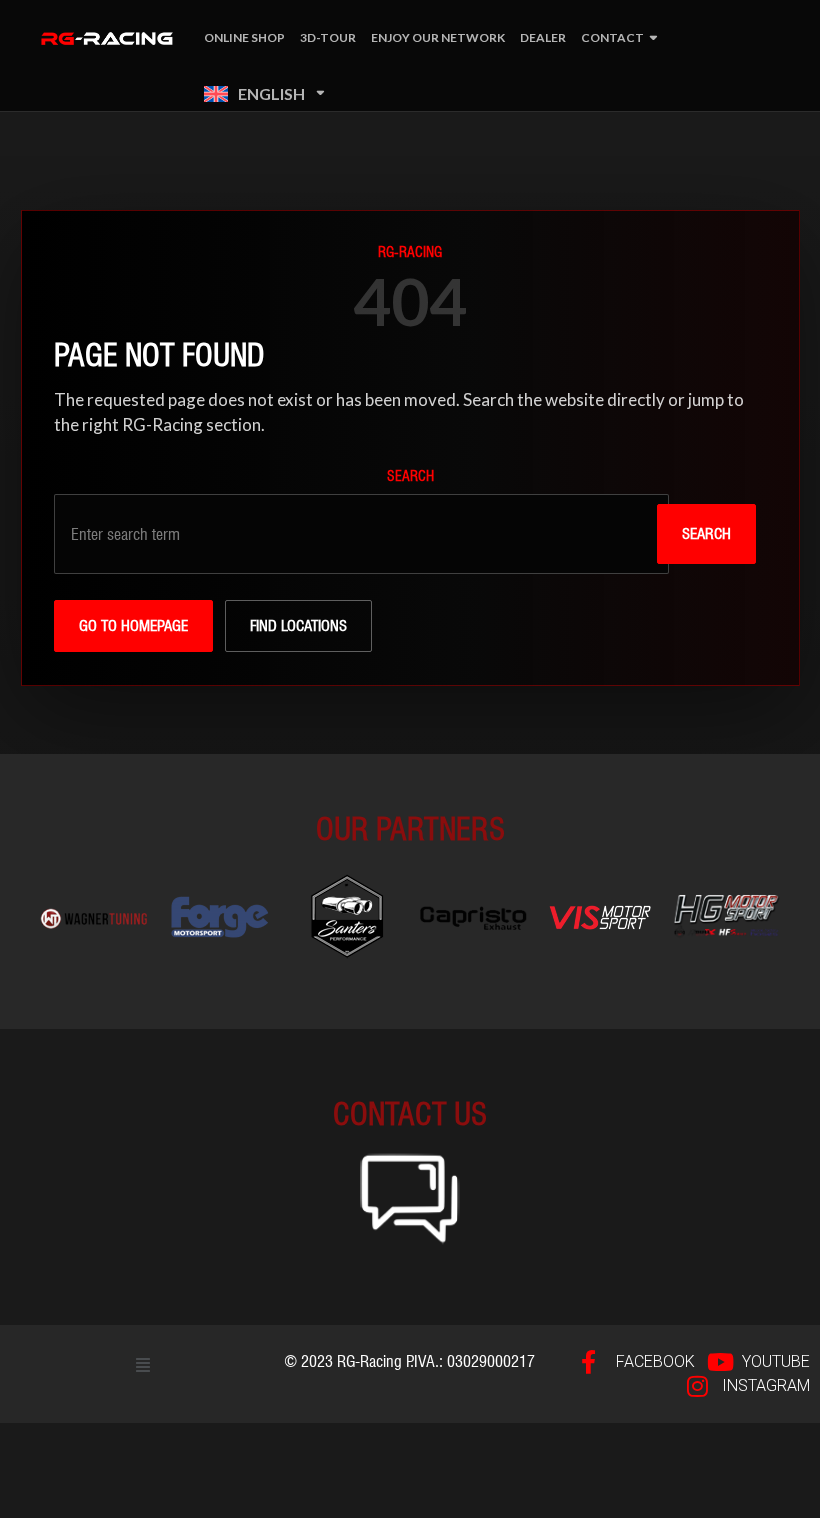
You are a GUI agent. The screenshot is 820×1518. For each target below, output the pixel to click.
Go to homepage (133, 626)
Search (410, 476)
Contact (612, 37)
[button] (143, 1364)
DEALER (543, 37)
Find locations (298, 626)
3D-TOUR (328, 37)
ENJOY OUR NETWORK (438, 37)
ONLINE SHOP (244, 37)
